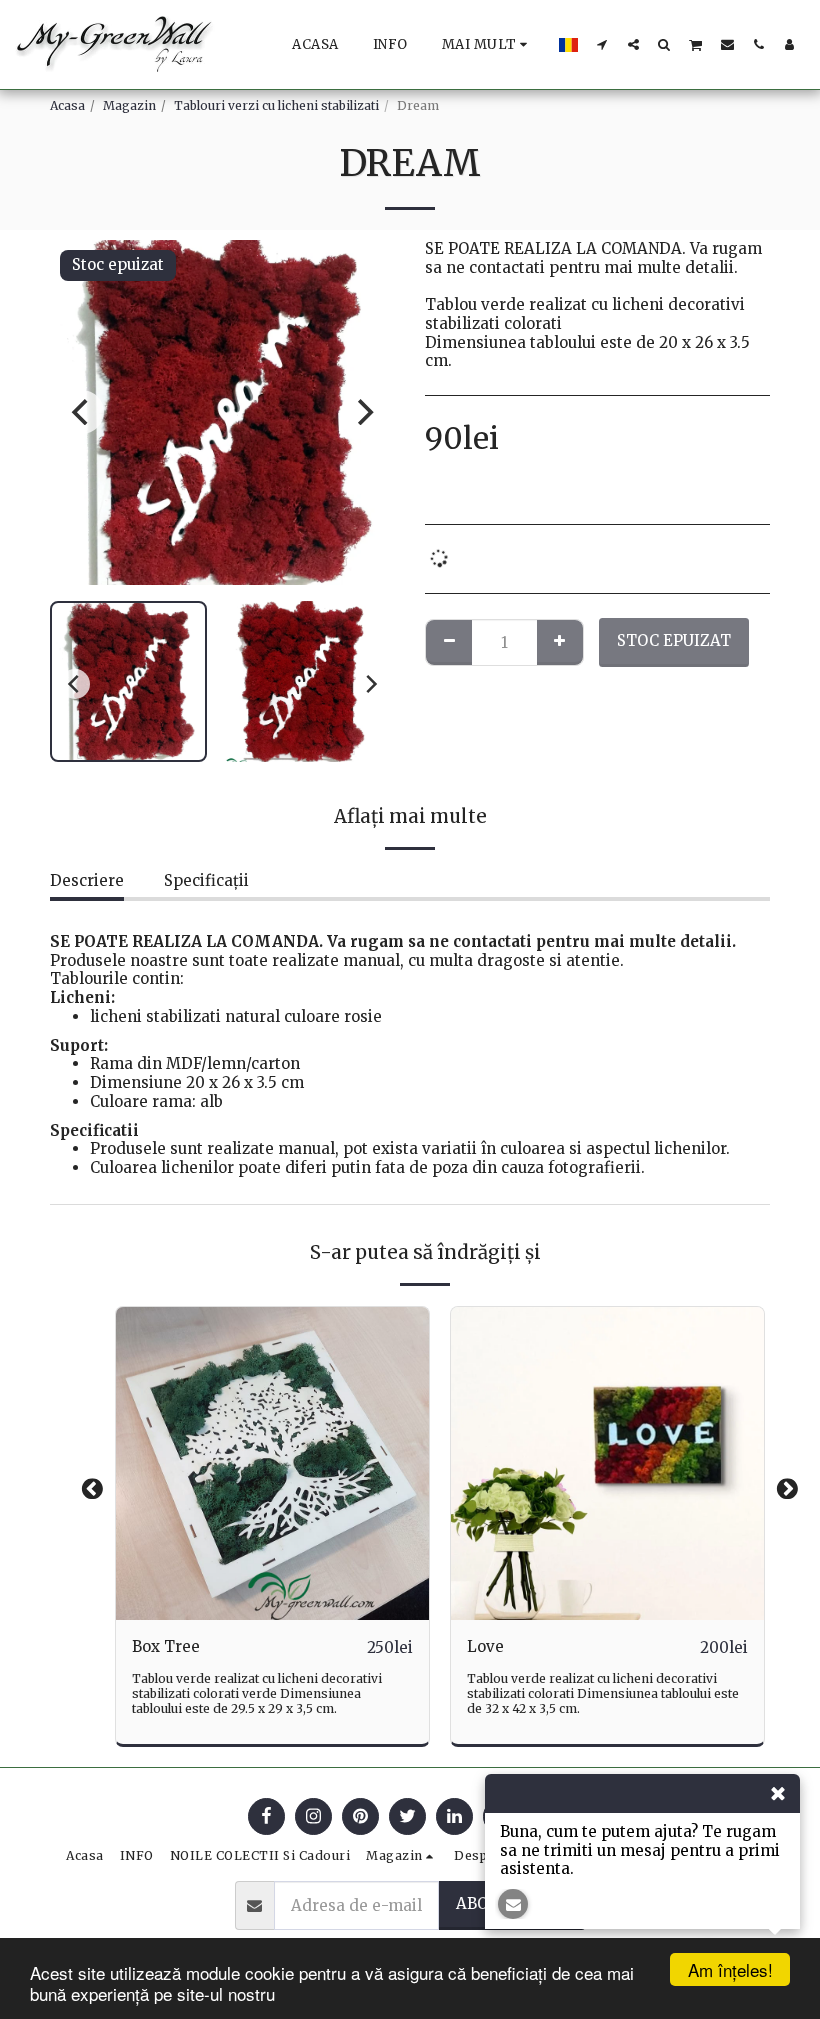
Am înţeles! (730, 1969)
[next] (363, 412)
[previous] (82, 412)
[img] (272, 1463)
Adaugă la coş (278, 1612)
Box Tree (166, 1646)
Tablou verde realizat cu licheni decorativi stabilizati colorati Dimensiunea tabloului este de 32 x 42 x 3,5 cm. (603, 1693)
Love (485, 1646)
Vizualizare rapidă (272, 1576)
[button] (602, 44)
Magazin (129, 105)
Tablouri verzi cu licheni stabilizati (276, 105)
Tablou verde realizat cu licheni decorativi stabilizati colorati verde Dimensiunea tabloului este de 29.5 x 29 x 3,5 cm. (257, 1693)
